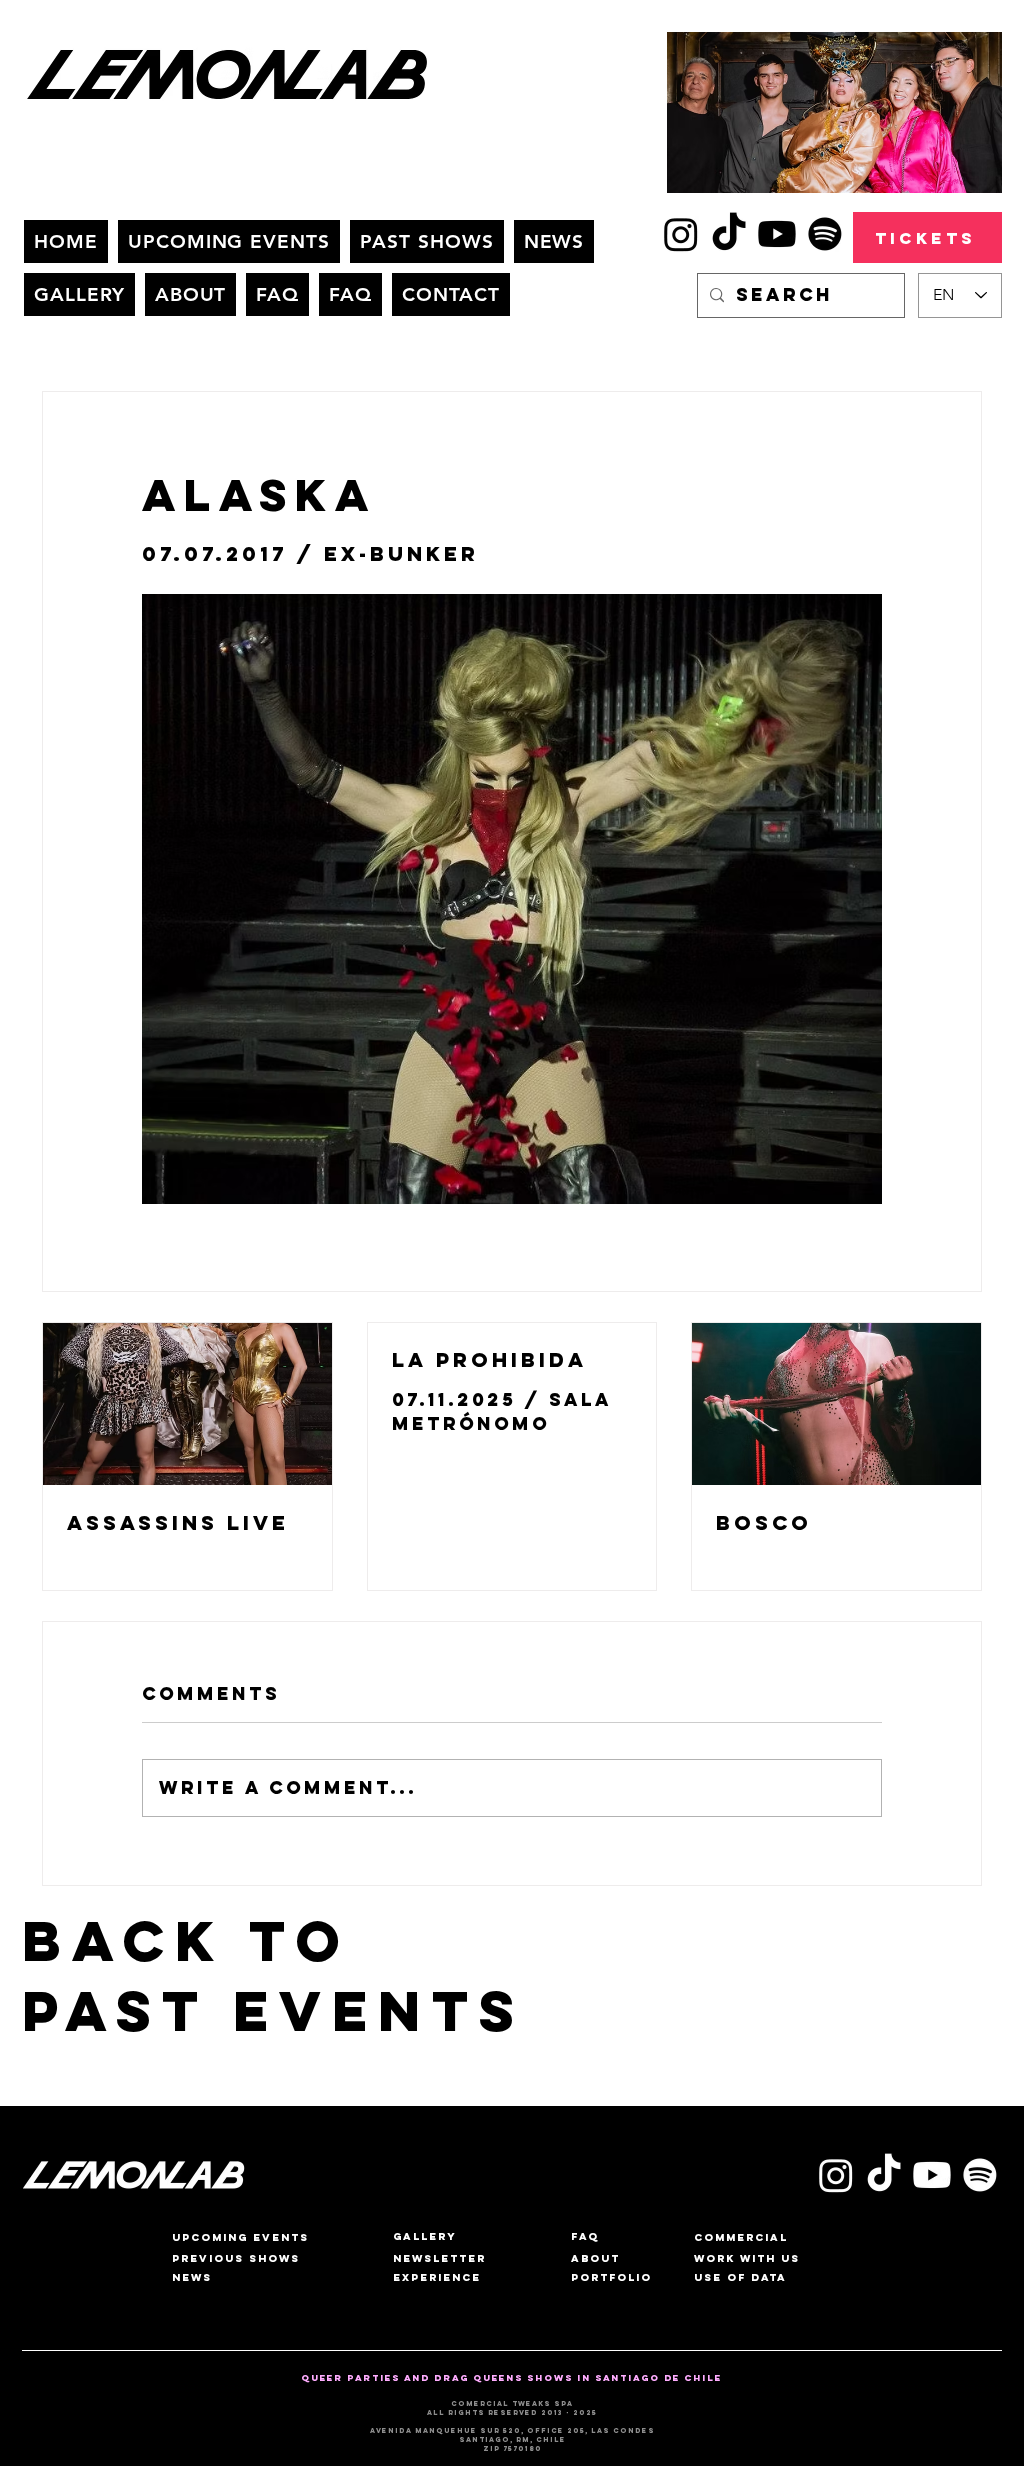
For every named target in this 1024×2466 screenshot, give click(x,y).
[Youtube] (777, 234)
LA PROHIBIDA (489, 1359)
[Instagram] (681, 234)
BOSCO (764, 1522)
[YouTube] (932, 2175)
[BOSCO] (836, 1404)
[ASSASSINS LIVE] (187, 1404)
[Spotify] (825, 234)
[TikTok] (729, 234)
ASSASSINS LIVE (178, 1522)
